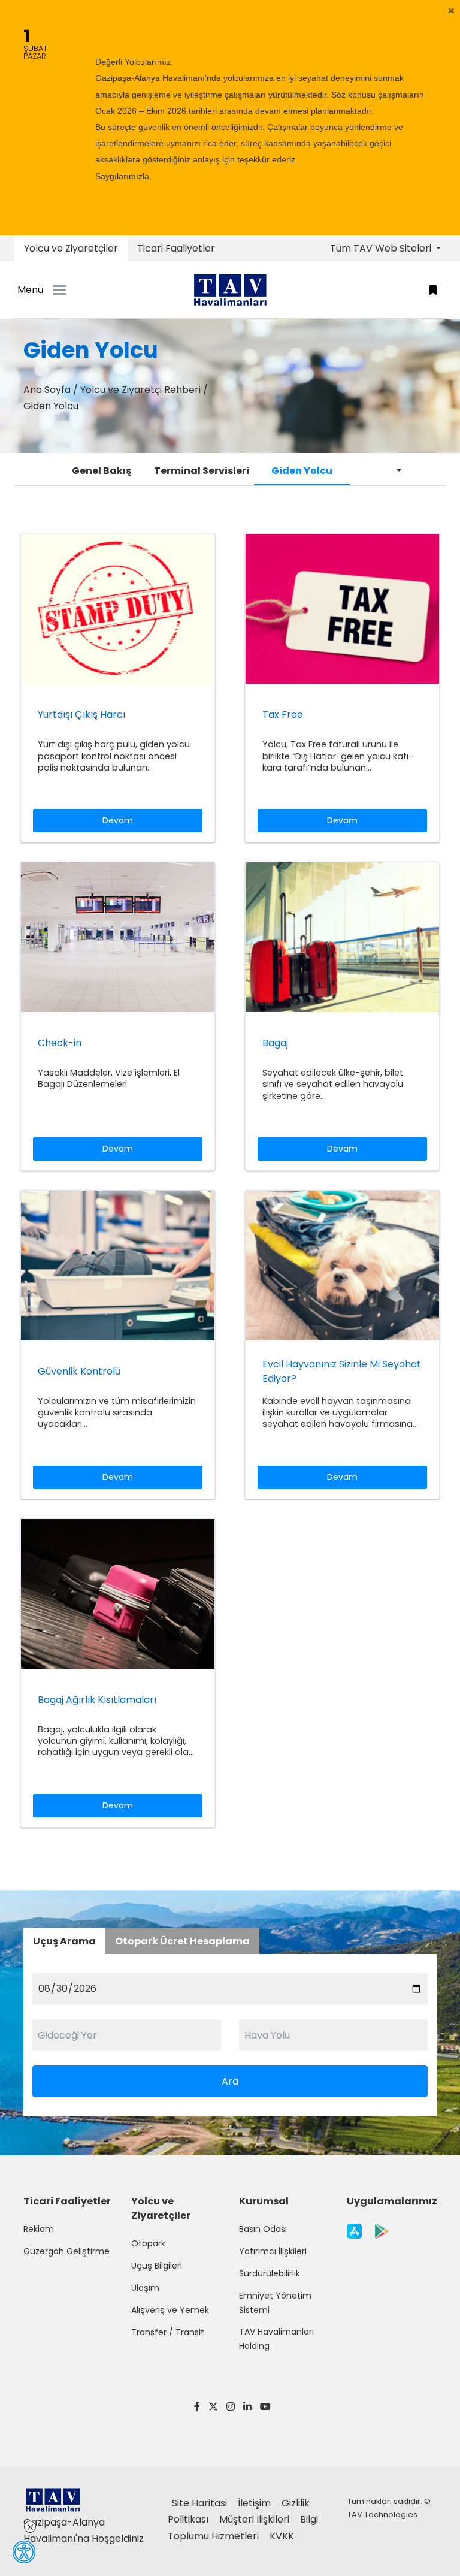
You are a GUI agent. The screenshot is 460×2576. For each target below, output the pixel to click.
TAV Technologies (382, 2515)
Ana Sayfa (47, 390)
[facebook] (197, 2407)
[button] (451, 11)
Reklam (39, 2229)
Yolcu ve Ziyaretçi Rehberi (140, 390)
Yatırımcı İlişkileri (273, 2251)
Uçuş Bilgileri (157, 2266)
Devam (118, 820)
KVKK (282, 2536)
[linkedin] (247, 2407)
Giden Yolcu (302, 471)
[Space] (230, 290)
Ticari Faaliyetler (176, 248)
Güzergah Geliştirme (66, 2251)
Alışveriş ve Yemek (170, 2310)
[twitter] (213, 2407)
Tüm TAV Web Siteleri (382, 248)
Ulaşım (145, 2288)
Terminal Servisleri (202, 471)
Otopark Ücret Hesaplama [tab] (182, 1941)
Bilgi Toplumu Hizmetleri (243, 2527)
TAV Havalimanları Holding (276, 2339)
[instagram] (231, 2407)
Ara (230, 2081)
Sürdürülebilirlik (270, 2273)
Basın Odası (263, 2229)
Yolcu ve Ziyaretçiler (71, 248)
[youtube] (263, 2407)
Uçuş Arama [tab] (64, 1941)
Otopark (148, 2243)
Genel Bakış (102, 471)
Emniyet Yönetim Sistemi (275, 2303)
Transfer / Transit (168, 2332)
